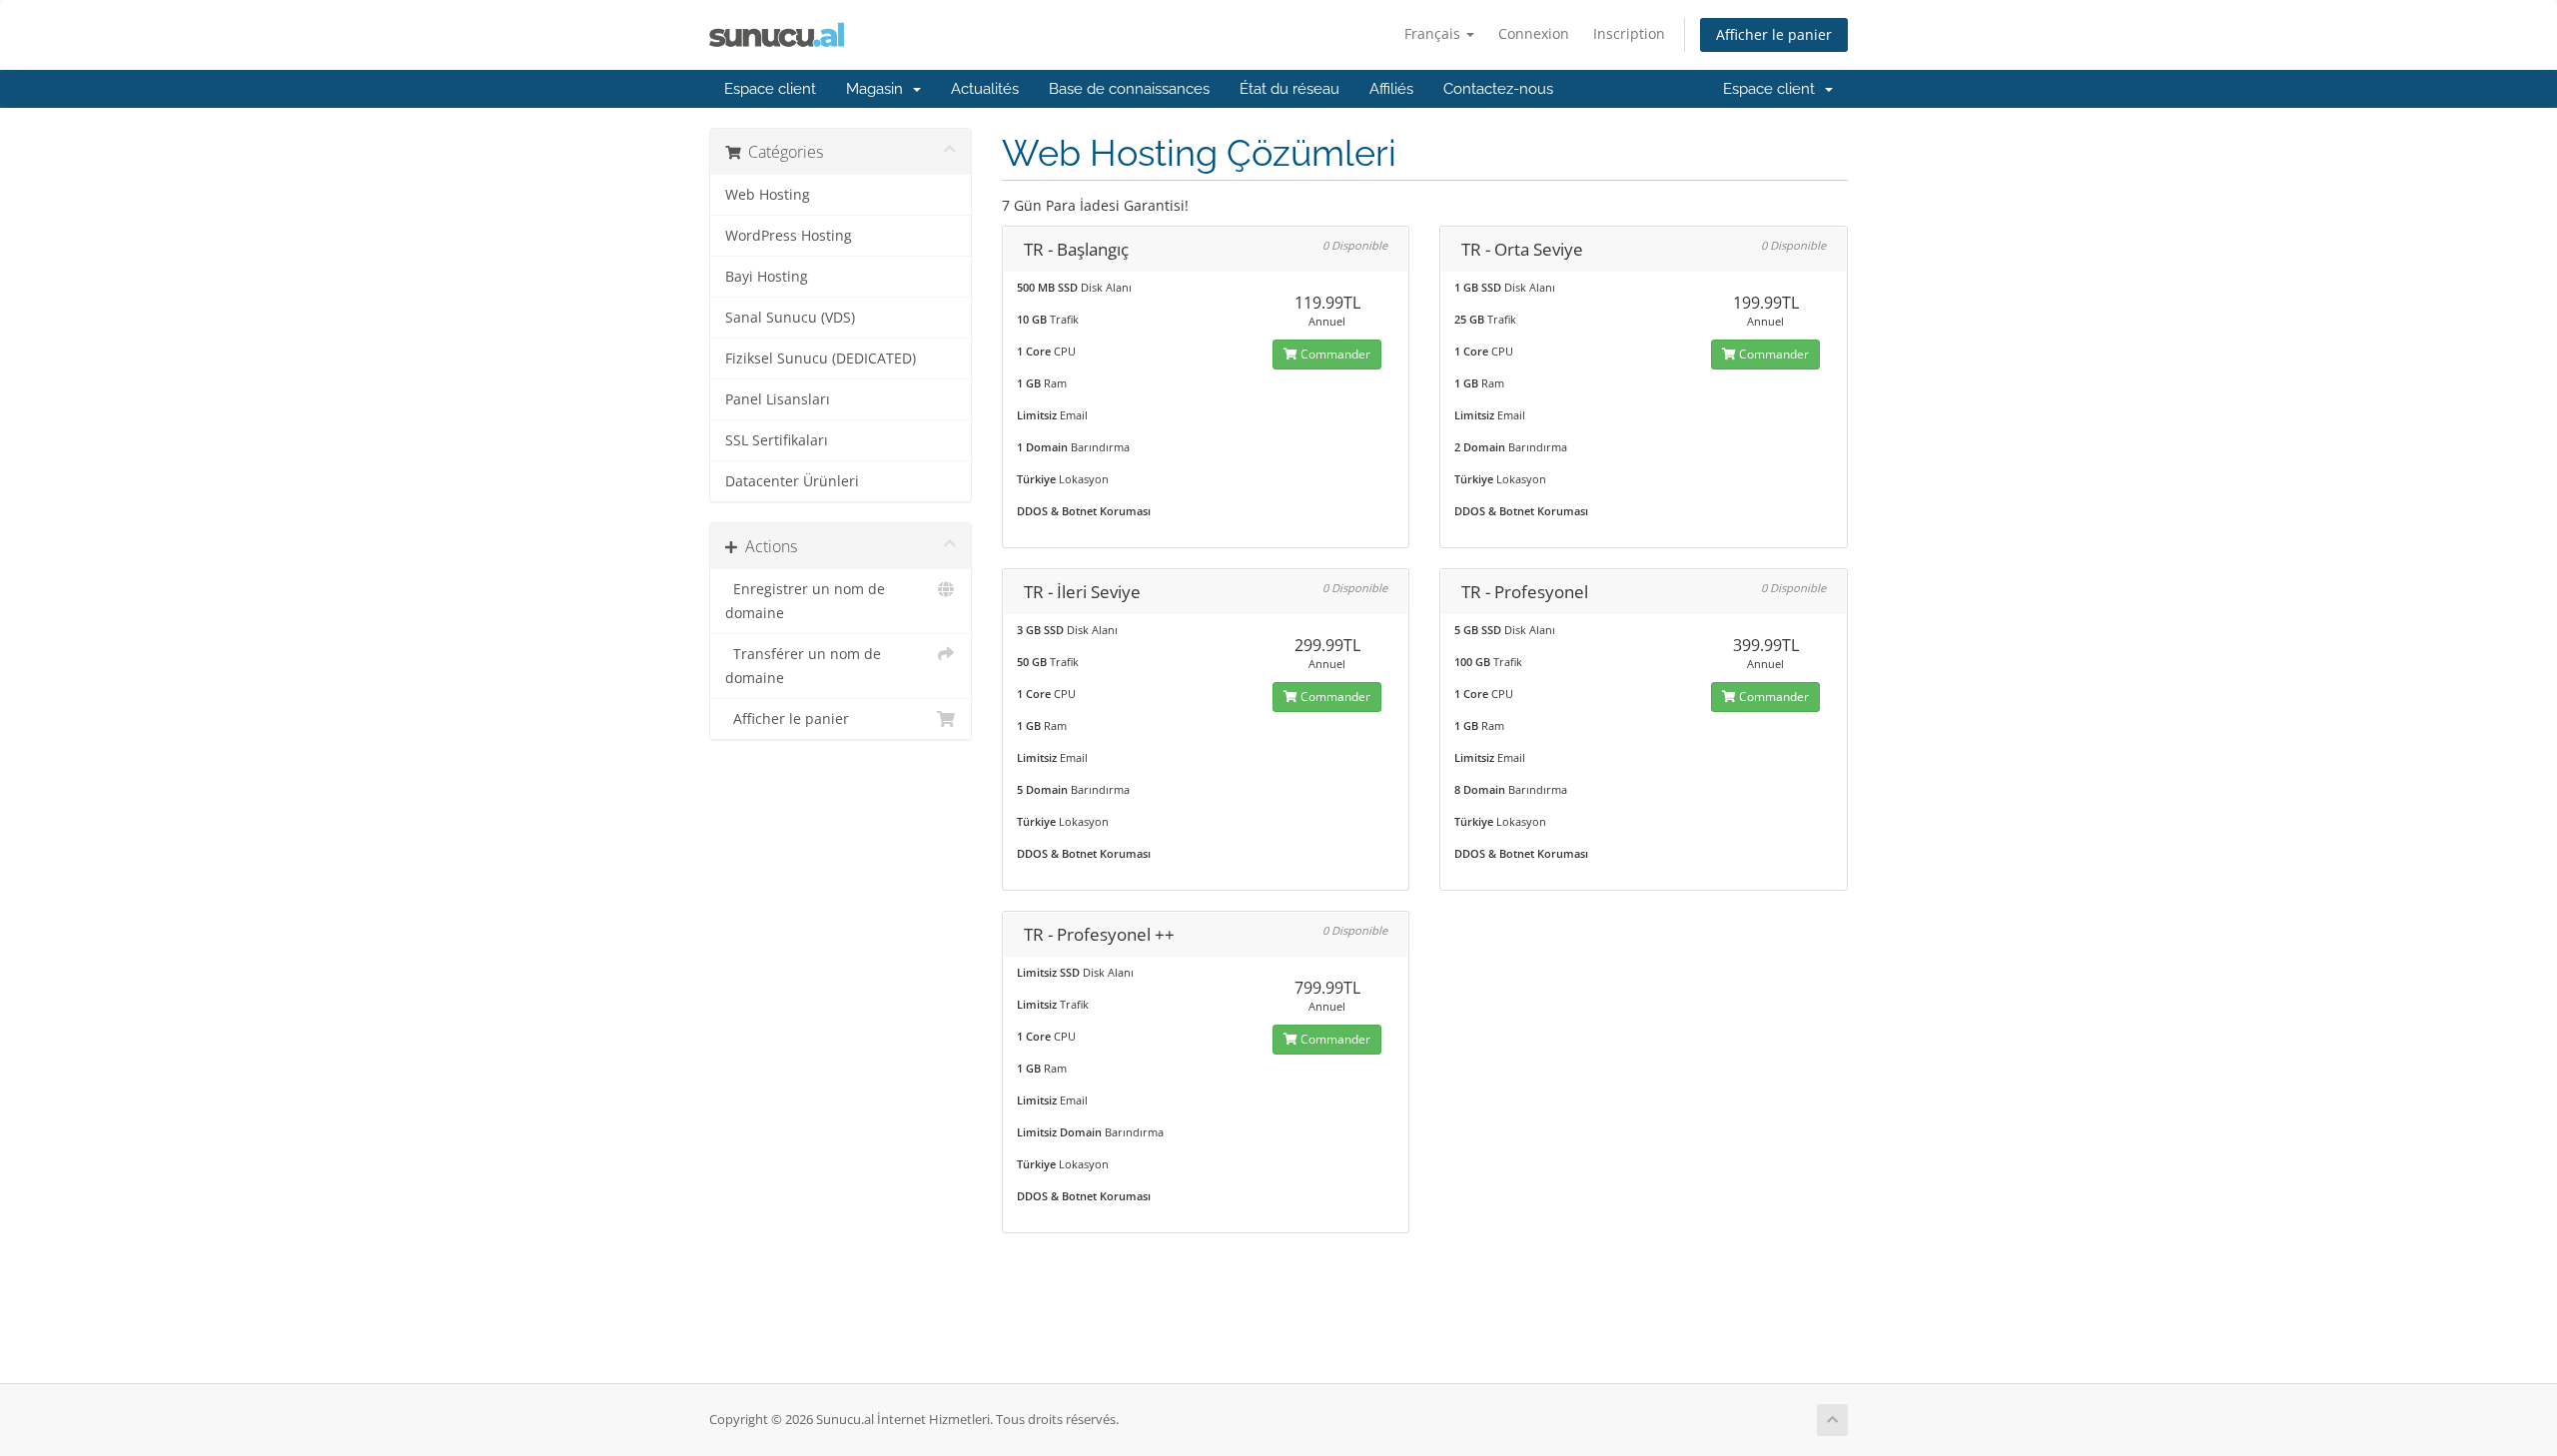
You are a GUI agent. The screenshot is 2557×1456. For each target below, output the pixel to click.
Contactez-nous (1498, 89)
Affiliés (1391, 89)
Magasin (878, 89)
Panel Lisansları (778, 399)
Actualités (985, 89)
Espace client (770, 89)
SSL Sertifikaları (777, 440)
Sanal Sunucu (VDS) (790, 318)
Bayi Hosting (767, 277)
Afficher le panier (1774, 34)
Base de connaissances (1129, 89)
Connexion (1534, 33)
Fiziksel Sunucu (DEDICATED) (821, 359)
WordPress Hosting (789, 236)
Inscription (1629, 33)
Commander (1334, 354)
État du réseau (1289, 89)
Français (1434, 33)
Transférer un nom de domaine (803, 666)
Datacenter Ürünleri (792, 481)
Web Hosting (768, 195)
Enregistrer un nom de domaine (805, 601)
